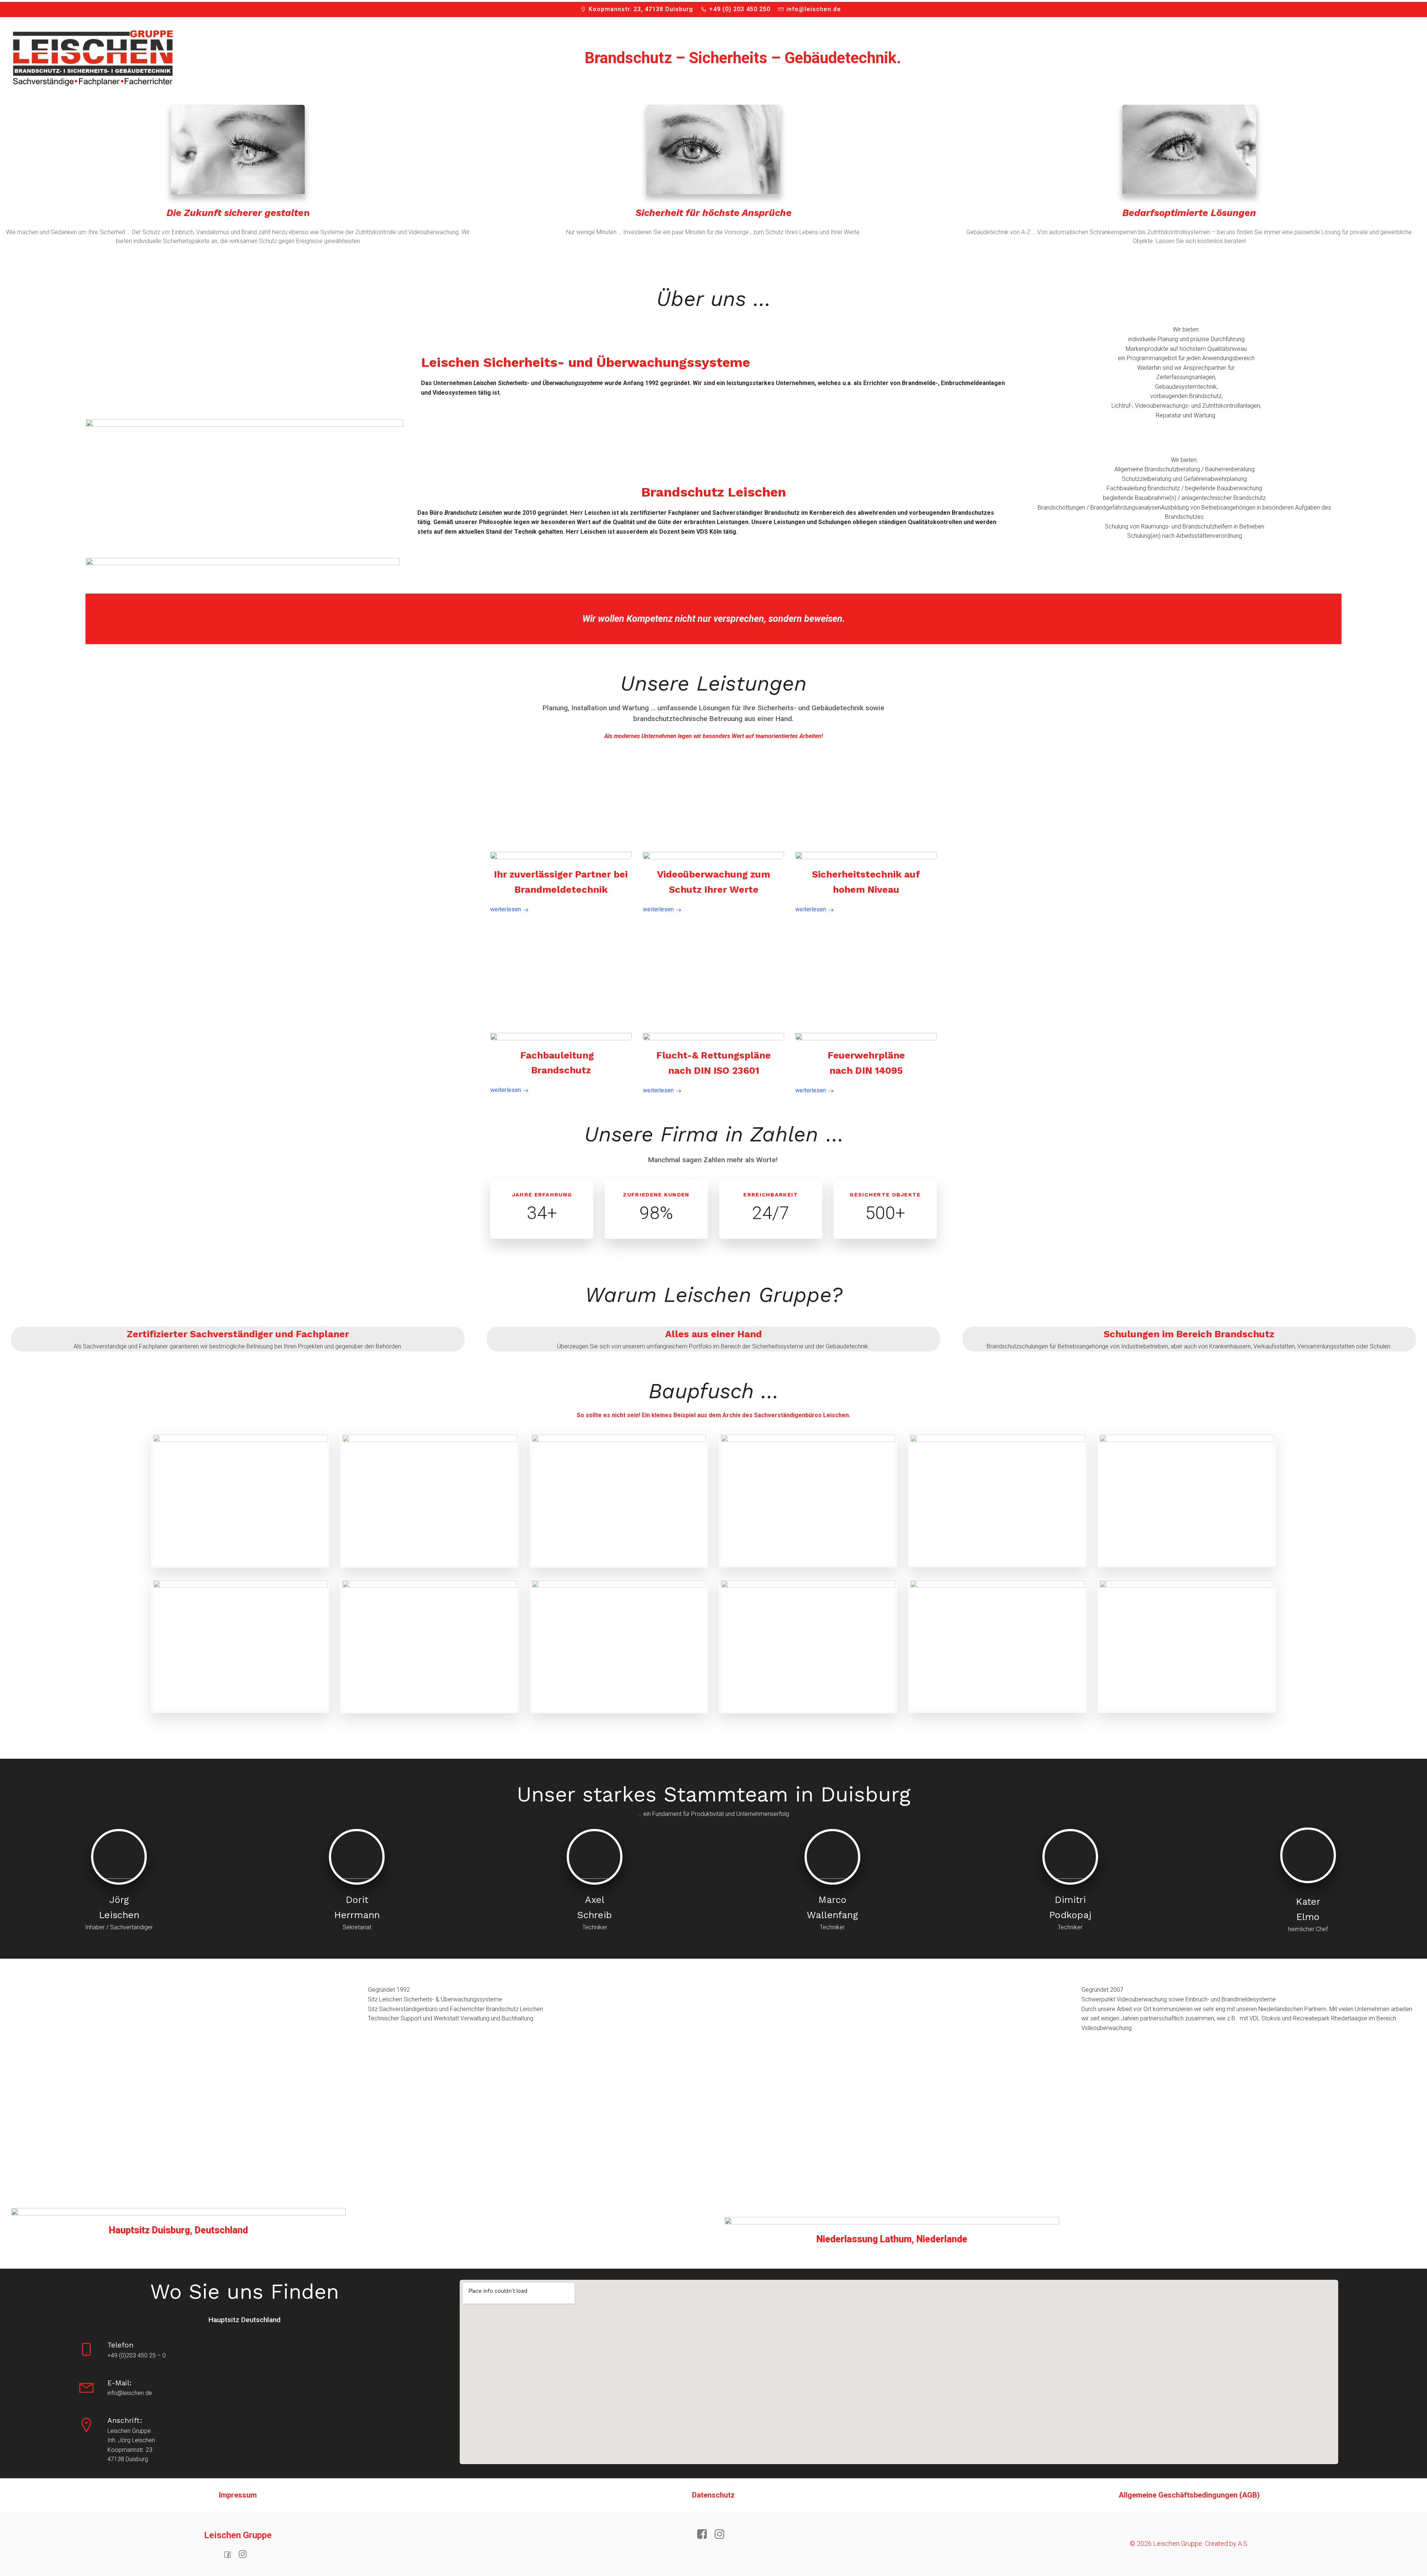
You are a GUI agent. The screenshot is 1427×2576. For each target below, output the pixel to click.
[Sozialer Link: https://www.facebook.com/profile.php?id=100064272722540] (230, 2554)
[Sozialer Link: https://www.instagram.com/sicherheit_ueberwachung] (245, 2554)
